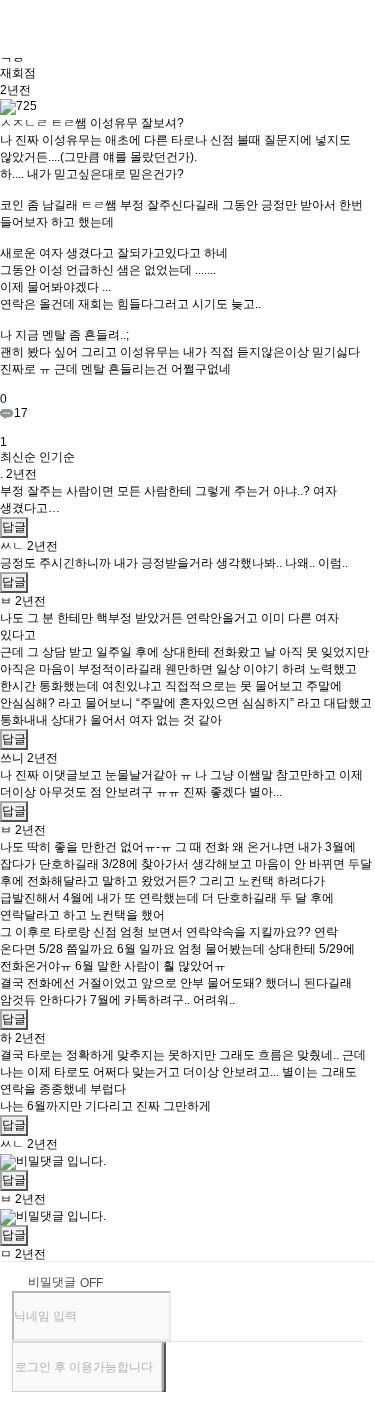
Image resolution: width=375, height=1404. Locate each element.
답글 (14, 527)
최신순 (18, 457)
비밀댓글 (52, 1282)
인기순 (57, 457)
